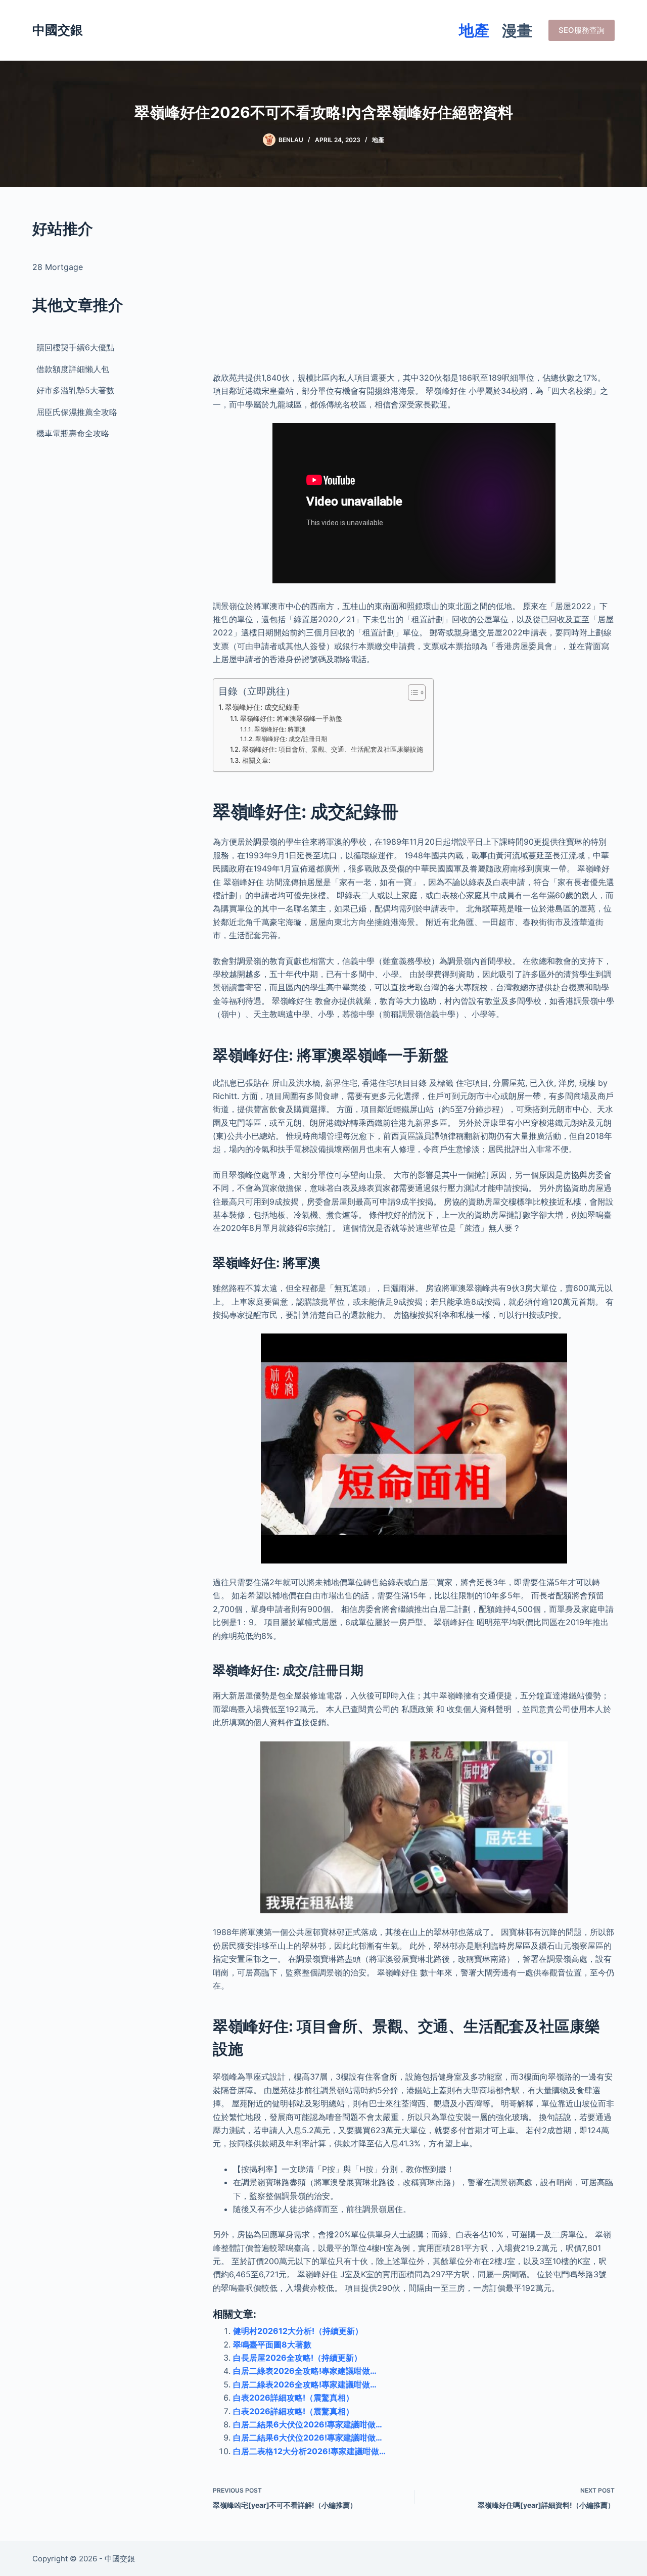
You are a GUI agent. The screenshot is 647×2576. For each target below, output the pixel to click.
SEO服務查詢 (582, 30)
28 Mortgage (58, 267)
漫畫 (517, 30)
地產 (474, 30)
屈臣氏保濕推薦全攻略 (77, 412)
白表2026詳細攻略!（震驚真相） (293, 2398)
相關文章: (256, 760)
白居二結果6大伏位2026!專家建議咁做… (308, 2424)
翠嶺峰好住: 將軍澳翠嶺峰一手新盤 (291, 718)
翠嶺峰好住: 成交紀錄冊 (262, 707)
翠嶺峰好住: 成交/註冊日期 (291, 739)
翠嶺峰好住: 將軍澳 (280, 729)
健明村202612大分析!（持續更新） (298, 2331)
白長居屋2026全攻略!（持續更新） (297, 2358)
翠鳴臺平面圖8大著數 (272, 2344)
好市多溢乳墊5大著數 (75, 390)
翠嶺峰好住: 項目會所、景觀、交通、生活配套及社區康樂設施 (333, 749)
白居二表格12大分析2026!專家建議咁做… (309, 2451)
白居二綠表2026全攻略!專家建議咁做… (305, 2371)
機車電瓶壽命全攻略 (73, 433)
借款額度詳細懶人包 (73, 369)
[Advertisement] (414, 288)
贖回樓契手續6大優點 (75, 347)
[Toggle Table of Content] (412, 693)
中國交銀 (58, 30)
